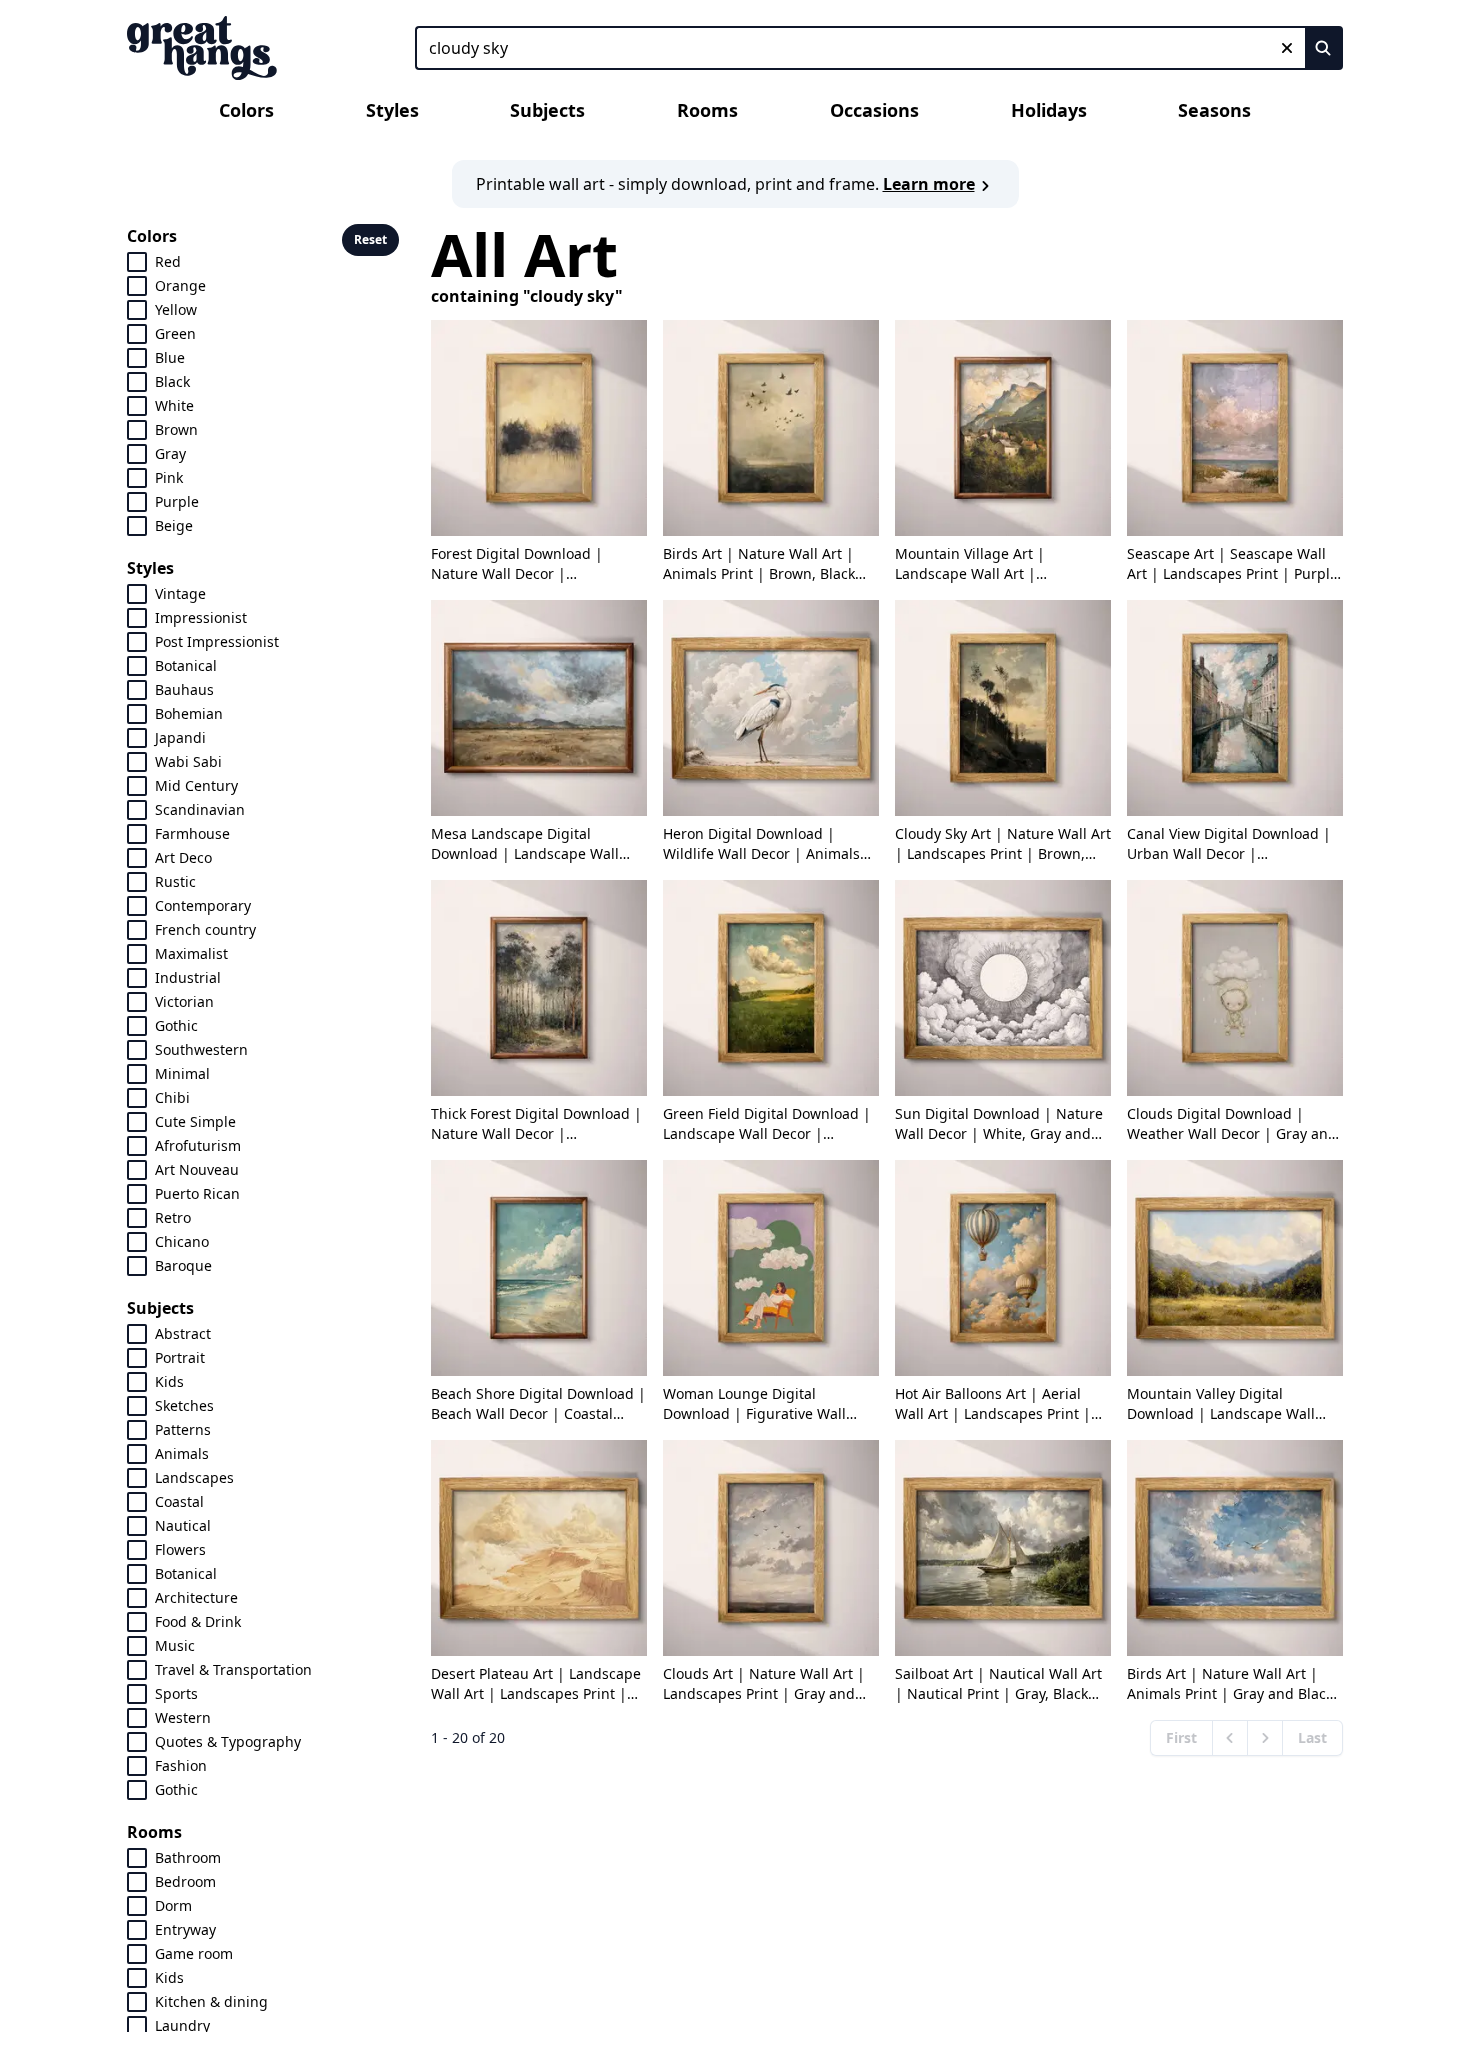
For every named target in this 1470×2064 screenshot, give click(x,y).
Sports (176, 1693)
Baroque (183, 1265)
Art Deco (183, 857)
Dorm (173, 1905)
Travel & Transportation (233, 1669)
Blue (170, 357)
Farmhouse (192, 833)
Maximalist (191, 953)
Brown (176, 429)
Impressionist (201, 617)
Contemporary (203, 905)
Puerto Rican (197, 1193)
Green (175, 333)
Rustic (175, 881)
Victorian (184, 1001)
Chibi (172, 1097)
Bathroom (188, 1857)
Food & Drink (198, 1621)
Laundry (182, 2025)
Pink (169, 477)
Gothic (176, 1025)
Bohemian (189, 713)
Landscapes (194, 1477)
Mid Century (196, 785)
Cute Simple (195, 1121)
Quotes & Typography (228, 1741)
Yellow (176, 309)
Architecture (196, 1597)
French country (205, 929)
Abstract (183, 1333)
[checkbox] (137, 262)
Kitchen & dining (211, 2001)
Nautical (183, 1525)
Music (175, 1645)
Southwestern (201, 1049)
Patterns (183, 1429)
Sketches (184, 1405)
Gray (170, 453)
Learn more (929, 184)
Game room (194, 1953)
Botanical (186, 665)
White (174, 405)
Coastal (179, 1501)
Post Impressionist (217, 641)
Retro (173, 1217)
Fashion (181, 1765)
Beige (174, 525)
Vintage (180, 593)
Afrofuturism (198, 1145)
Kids (169, 1381)
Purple (177, 501)
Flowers (180, 1549)
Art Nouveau (197, 1169)
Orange (180, 285)
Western (183, 1717)
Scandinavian (200, 809)
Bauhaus (184, 689)
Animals (182, 1453)
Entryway (185, 1929)
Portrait (180, 1357)
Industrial (188, 977)
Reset (370, 239)
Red (168, 261)
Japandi (180, 737)
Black (172, 381)
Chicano (182, 1241)
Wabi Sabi (188, 761)
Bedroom (185, 1881)
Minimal (182, 1073)
